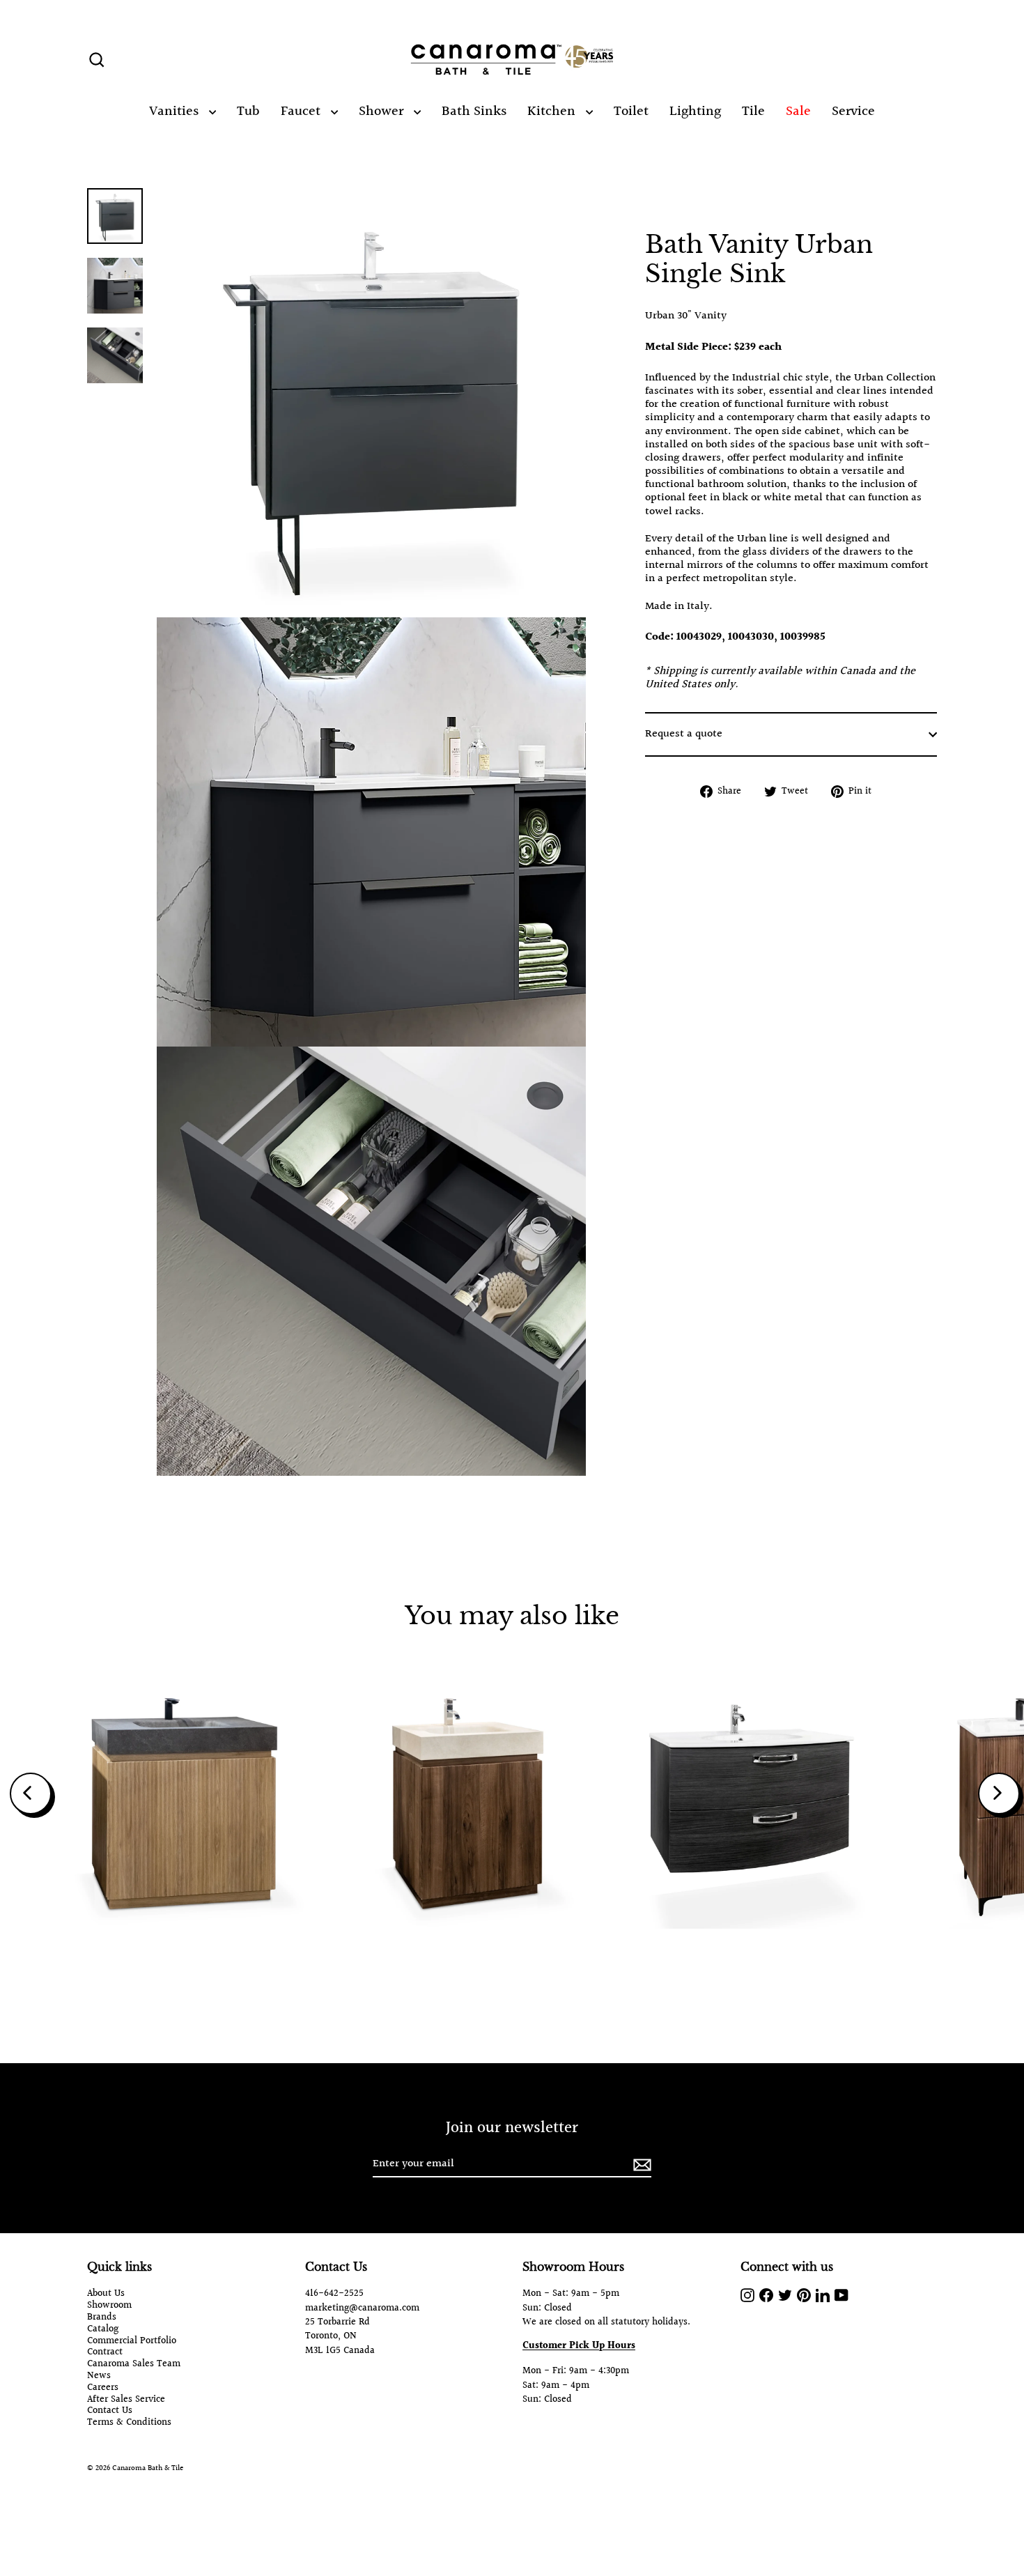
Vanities (176, 111)
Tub (248, 111)
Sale (798, 111)
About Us (106, 2294)
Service (853, 111)
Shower (383, 111)
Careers (103, 2388)
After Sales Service (126, 2400)
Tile (753, 111)
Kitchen (553, 111)
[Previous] (31, 1794)
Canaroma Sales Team (134, 2365)
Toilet (631, 111)
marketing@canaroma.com (362, 2308)
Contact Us (110, 2411)
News (99, 2376)
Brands (102, 2318)
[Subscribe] (640, 2165)
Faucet (302, 111)
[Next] (999, 1794)
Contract (105, 2353)
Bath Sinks (474, 111)
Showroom (109, 2306)
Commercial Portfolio (132, 2342)
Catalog (103, 2330)
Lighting (695, 111)
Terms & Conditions (129, 2423)
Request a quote (684, 734)
